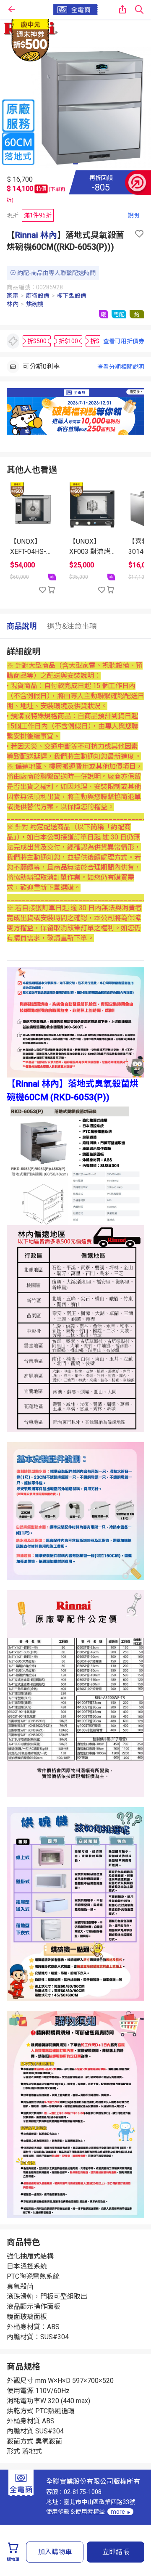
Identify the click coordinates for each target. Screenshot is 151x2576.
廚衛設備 (38, 296)
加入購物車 (55, 2552)
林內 (13, 304)
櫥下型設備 (72, 296)
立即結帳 (116, 2552)
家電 (13, 296)
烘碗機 (35, 304)
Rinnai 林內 (36, 235)
